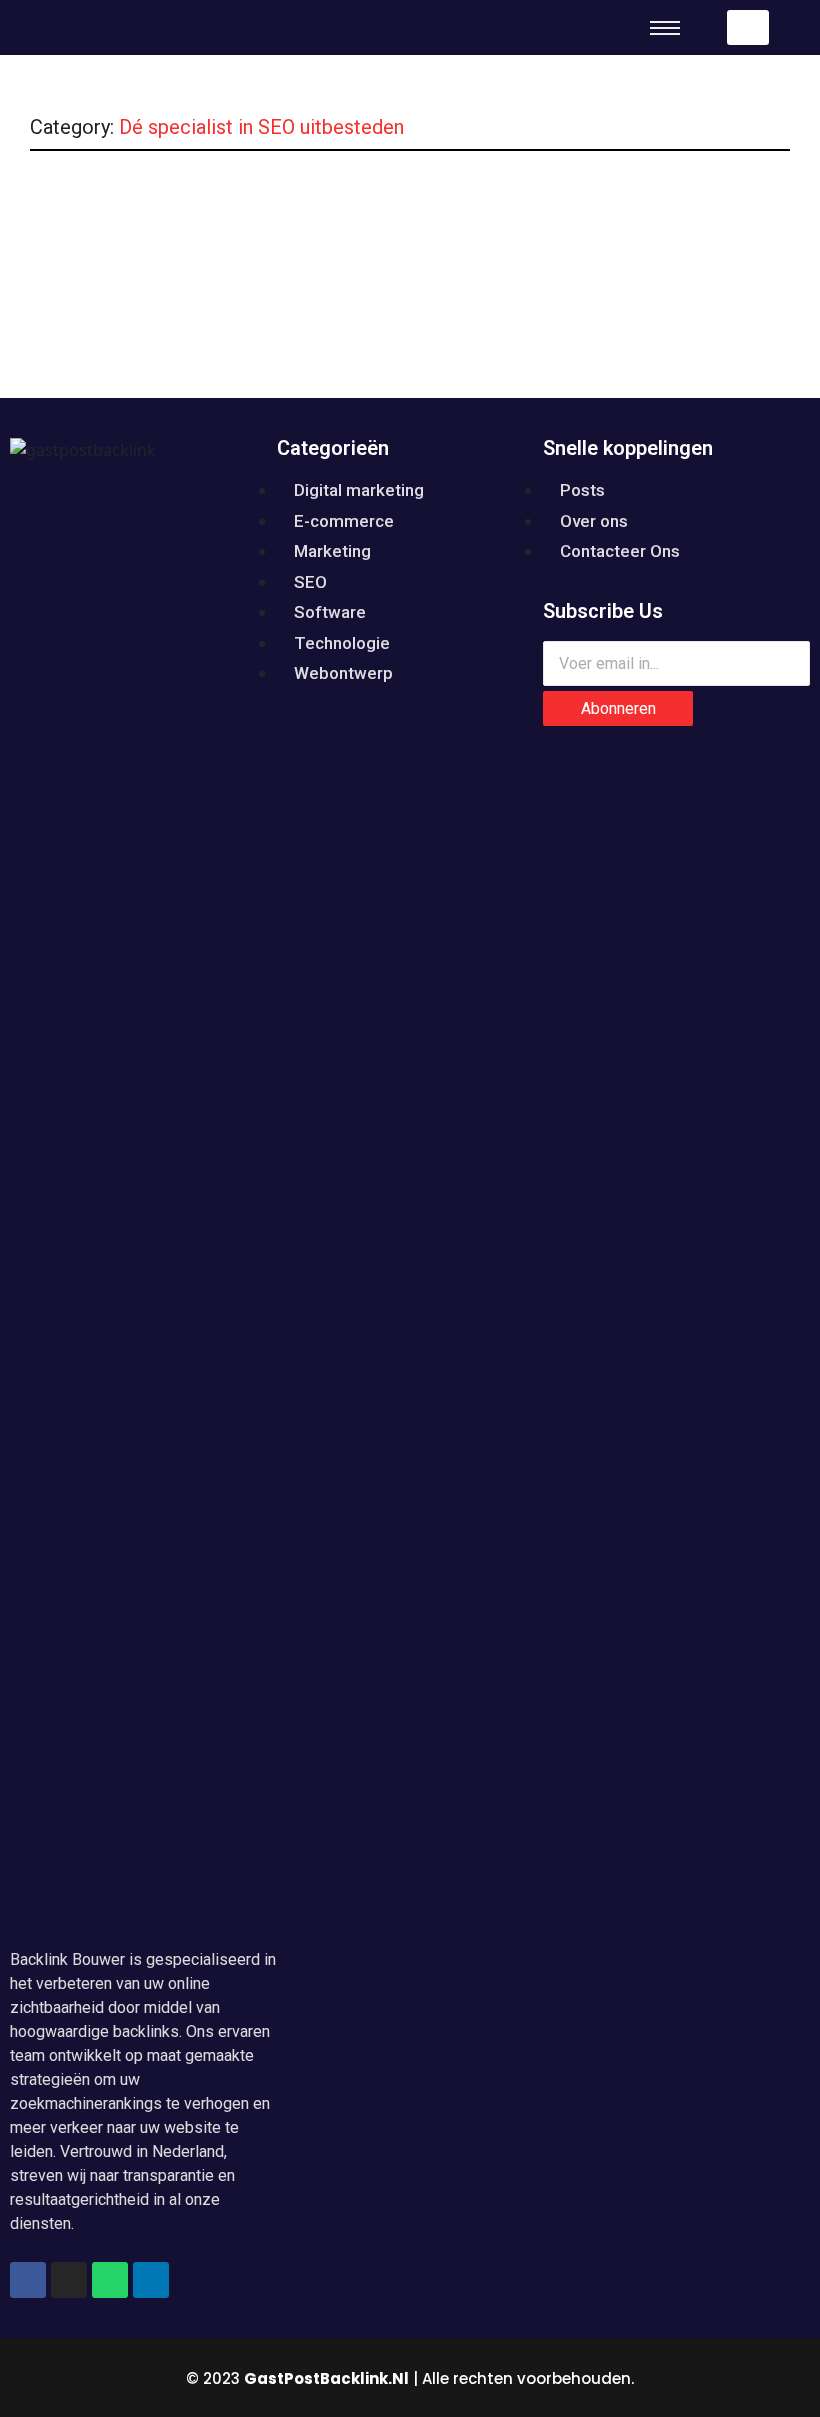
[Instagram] (69, 2280)
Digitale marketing (169, 218)
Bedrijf (66, 218)
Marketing (284, 218)
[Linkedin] (151, 2280)
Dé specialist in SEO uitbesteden (169, 252)
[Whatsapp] (110, 2280)
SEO (354, 218)
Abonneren (618, 708)
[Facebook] (28, 2280)
